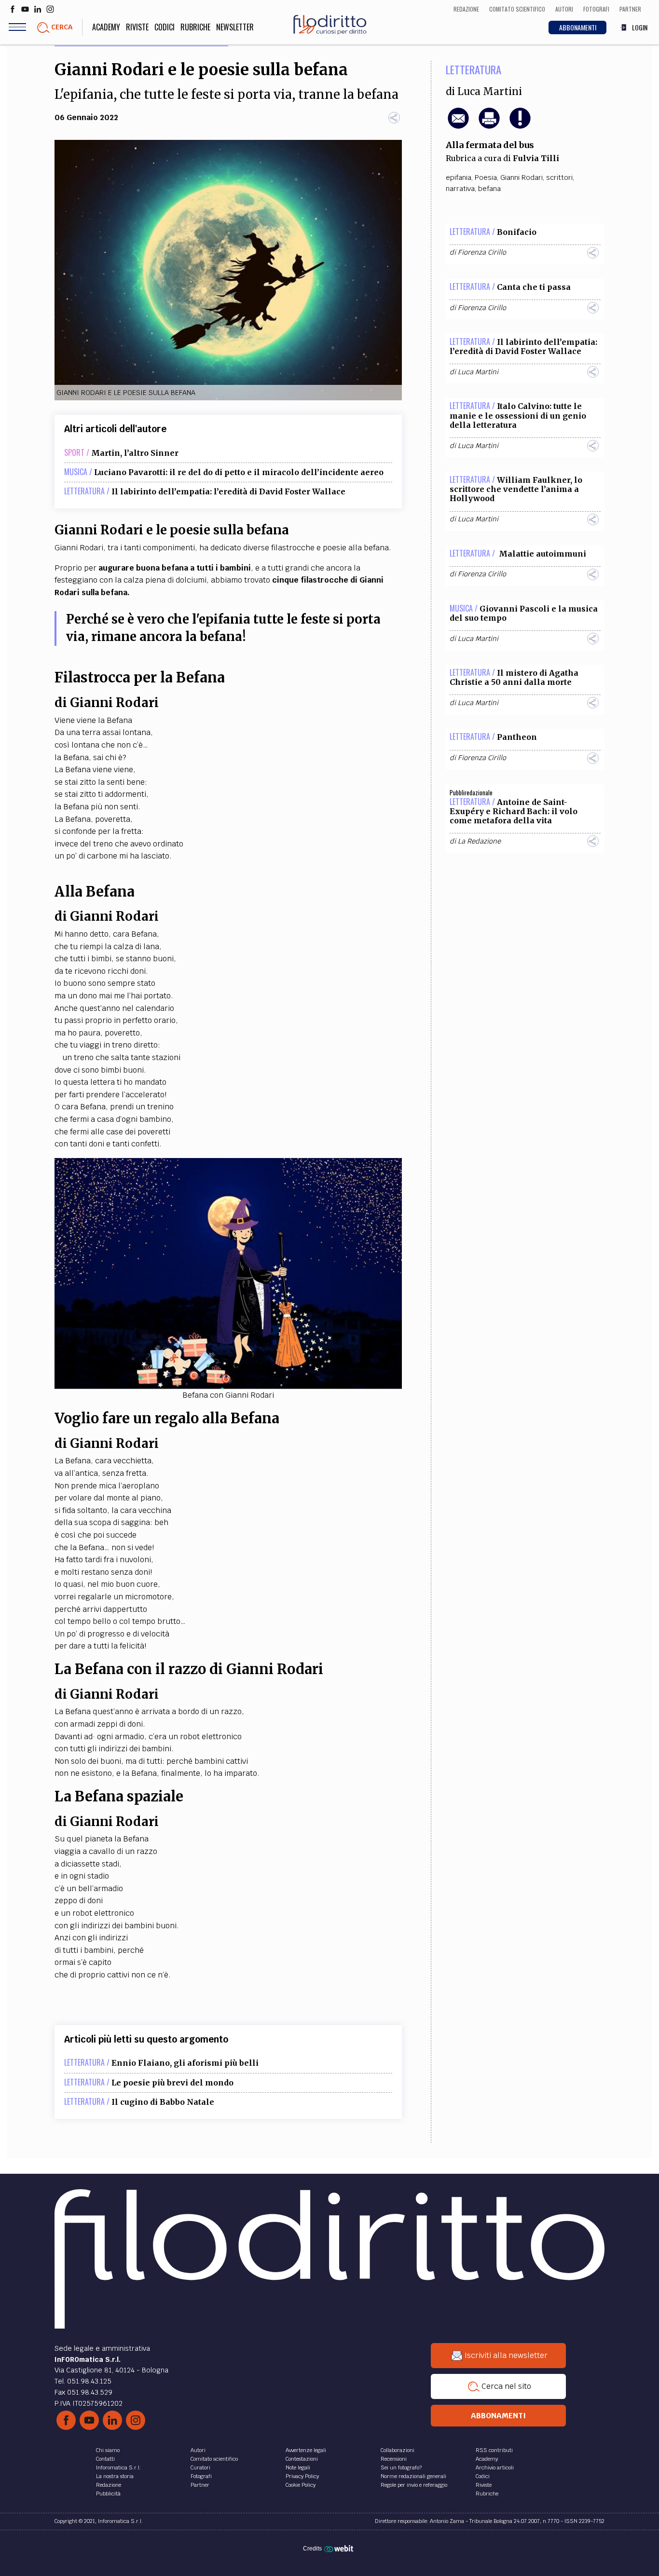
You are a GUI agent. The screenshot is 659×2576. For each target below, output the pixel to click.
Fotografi (201, 2476)
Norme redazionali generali (413, 2476)
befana (489, 189)
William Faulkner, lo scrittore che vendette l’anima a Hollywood (516, 489)
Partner (200, 2485)
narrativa (460, 189)
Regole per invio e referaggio (414, 2485)
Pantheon (517, 737)
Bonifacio (517, 232)
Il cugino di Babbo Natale (163, 2102)
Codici (165, 27)
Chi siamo (108, 2450)
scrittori (559, 177)
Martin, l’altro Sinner (135, 453)
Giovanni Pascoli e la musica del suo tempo (524, 613)
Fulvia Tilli (536, 158)
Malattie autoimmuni (542, 554)
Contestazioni (302, 2459)
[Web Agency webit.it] (340, 2549)
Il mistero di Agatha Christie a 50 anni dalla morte (514, 677)
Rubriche (195, 27)
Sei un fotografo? (401, 2467)
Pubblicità (108, 2494)
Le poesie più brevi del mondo (172, 2083)
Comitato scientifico (214, 2459)
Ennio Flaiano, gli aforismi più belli (185, 2063)
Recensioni (394, 2459)
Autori (198, 2450)
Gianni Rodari (522, 177)
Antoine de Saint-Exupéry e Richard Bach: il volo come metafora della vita (514, 811)
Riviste (137, 27)
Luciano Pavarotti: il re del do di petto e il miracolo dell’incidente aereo (239, 472)
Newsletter (235, 27)
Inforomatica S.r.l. (118, 2467)
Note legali (298, 2467)
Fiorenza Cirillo (482, 252)
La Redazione (479, 841)
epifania (459, 177)
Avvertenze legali (306, 2450)
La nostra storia (115, 2476)
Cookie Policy (301, 2485)
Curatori (200, 2467)
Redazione (109, 2485)
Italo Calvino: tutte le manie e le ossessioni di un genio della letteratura (518, 415)
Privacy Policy (302, 2476)
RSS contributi (494, 2450)
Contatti (105, 2459)
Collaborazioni (398, 2450)
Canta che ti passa (534, 287)
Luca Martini (490, 92)
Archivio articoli (495, 2467)
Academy (106, 27)
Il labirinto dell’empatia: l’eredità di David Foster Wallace (228, 491)
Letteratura (474, 69)
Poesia (486, 177)
